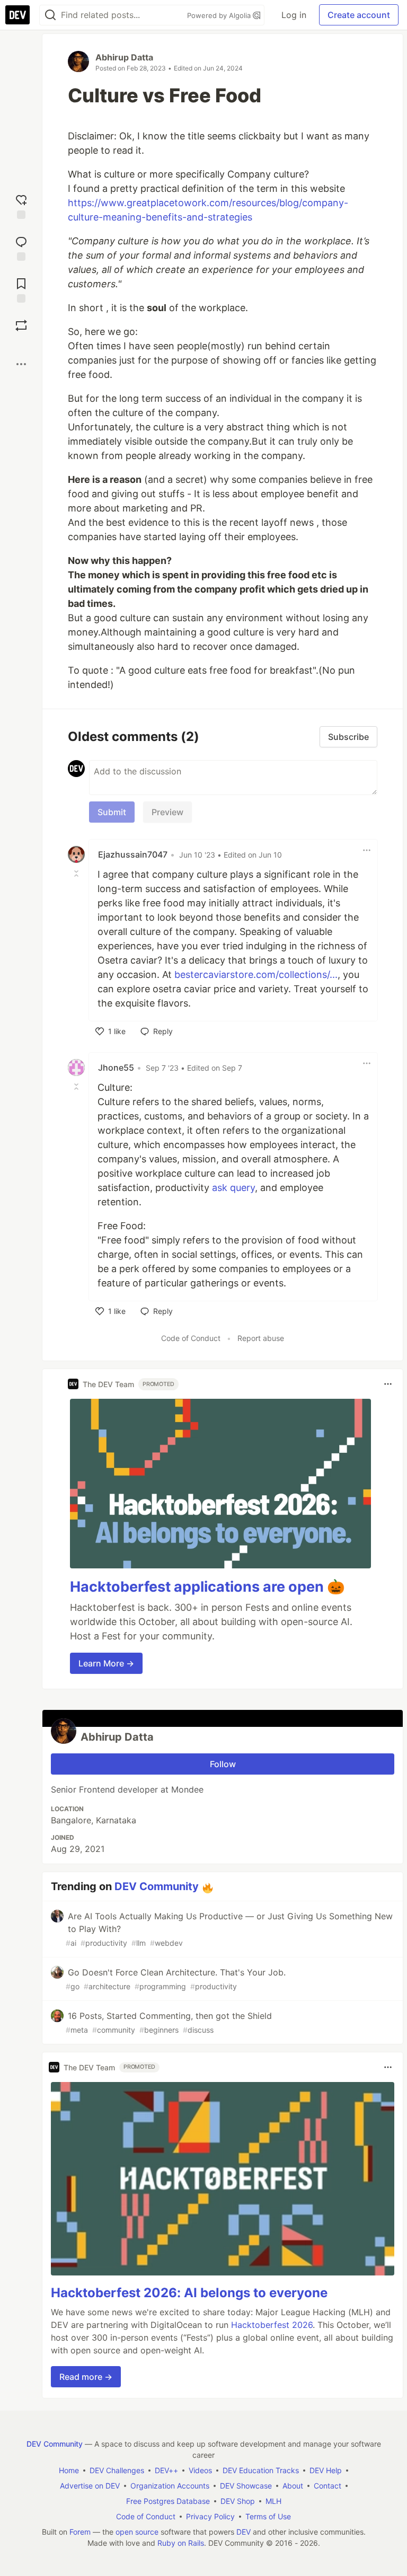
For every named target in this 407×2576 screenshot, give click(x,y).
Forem (80, 2532)
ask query (233, 1188)
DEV (244, 2532)
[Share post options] (21, 364)
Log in (294, 15)
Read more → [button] (86, 2377)
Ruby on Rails (181, 2543)
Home (69, 2470)
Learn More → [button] (106, 1663)
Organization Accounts (170, 2486)
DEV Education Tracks (261, 2470)
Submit (112, 812)
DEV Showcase (246, 2486)
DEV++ (166, 2470)
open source (137, 2532)
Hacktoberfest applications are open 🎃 (207, 1587)
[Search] (50, 15)
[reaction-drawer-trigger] (21, 205)
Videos (200, 2470)
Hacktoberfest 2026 (272, 2325)
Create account (359, 15)
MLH (273, 2501)
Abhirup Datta (124, 57)
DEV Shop (238, 2501)
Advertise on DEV (90, 2486)
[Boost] (21, 325)
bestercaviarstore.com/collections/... (256, 974)
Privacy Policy (210, 2516)
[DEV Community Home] (17, 15)
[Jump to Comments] (21, 247)
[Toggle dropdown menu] (367, 850)
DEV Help (326, 2470)
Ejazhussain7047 (133, 854)
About (293, 2486)
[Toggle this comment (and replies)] (77, 874)
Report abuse (261, 1338)
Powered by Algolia (220, 15)
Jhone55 (116, 1068)
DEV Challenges (117, 2470)
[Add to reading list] (21, 289)
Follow (223, 1764)
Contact (328, 2486)
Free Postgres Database (168, 2501)
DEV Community (157, 1886)
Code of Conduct (191, 1338)
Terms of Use (268, 2516)
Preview (167, 812)
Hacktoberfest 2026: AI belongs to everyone (189, 2293)
